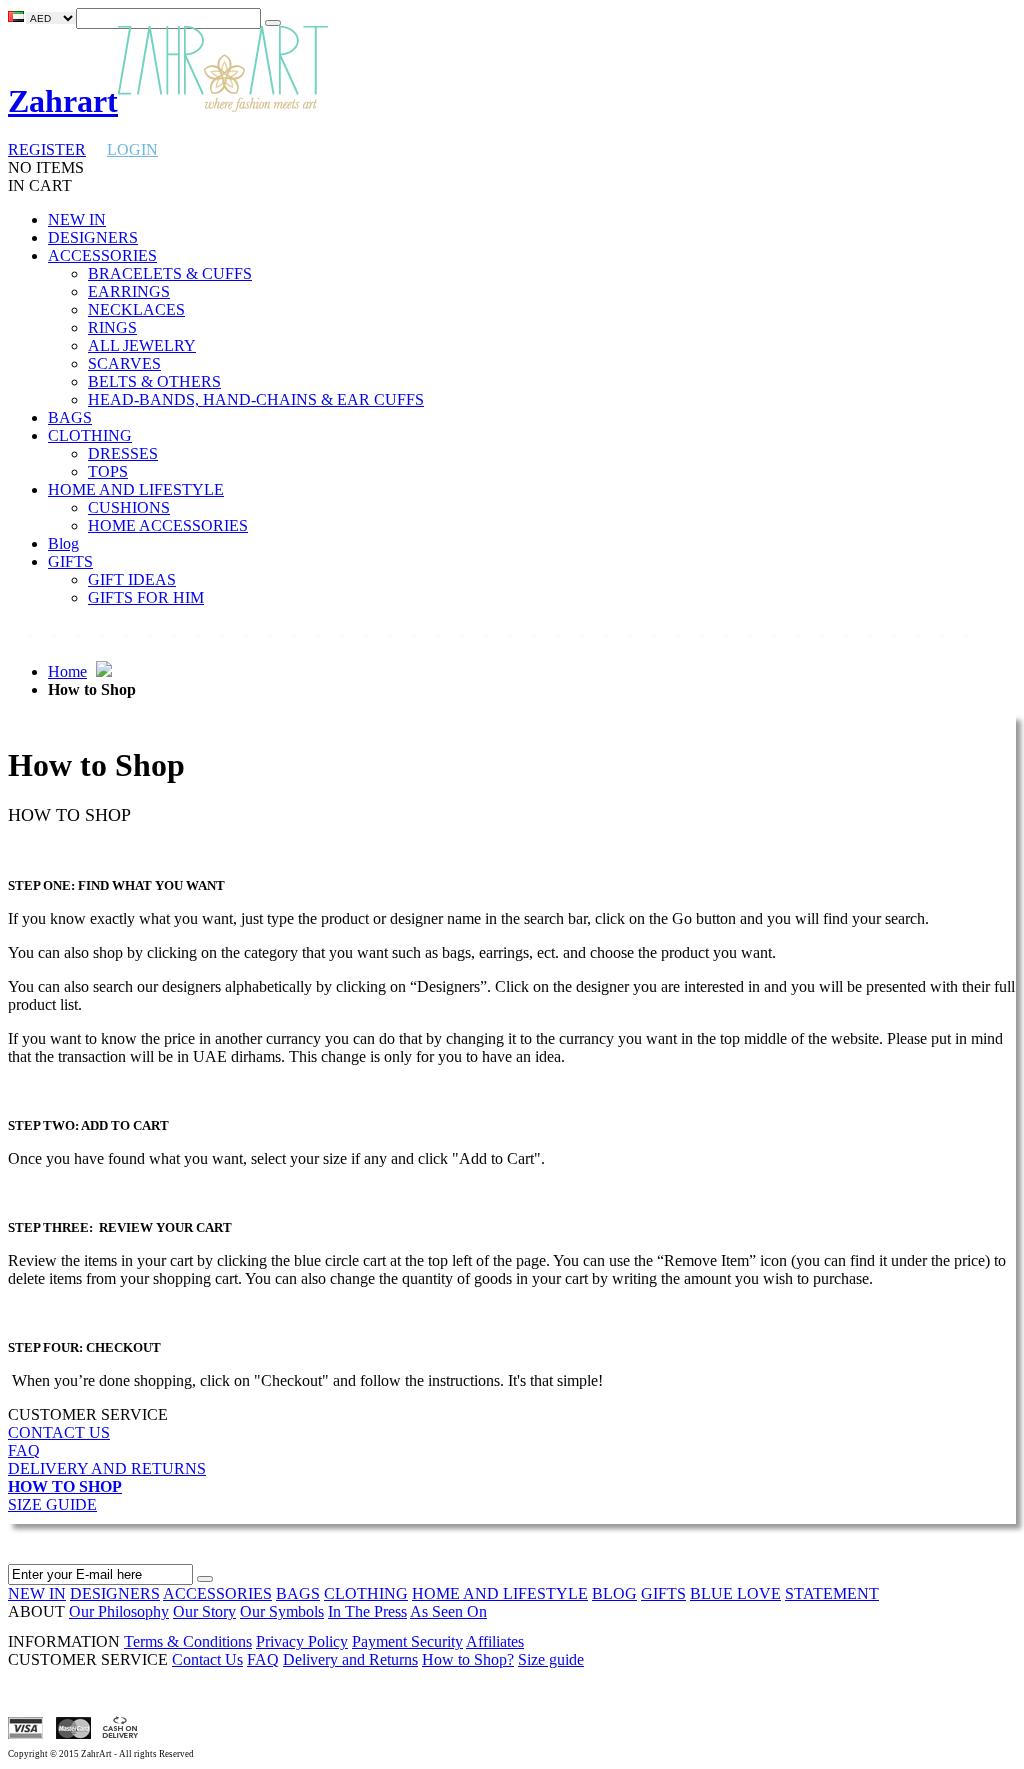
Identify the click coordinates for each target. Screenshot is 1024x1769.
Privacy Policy (302, 1641)
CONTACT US (59, 1432)
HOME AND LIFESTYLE (500, 1593)
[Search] (273, 23)
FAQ (24, 1450)
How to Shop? (468, 1659)
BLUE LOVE (735, 1593)
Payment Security (407, 1641)
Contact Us (207, 1659)
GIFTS (663, 1593)
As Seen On (448, 1611)
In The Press (367, 1611)
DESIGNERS (115, 1593)
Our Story (204, 1611)
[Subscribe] (205, 1579)
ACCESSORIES (217, 1593)
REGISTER (47, 149)
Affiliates (495, 1641)
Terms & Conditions (188, 1641)
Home (67, 671)
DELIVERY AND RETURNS (107, 1468)
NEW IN (37, 1593)
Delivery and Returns (350, 1659)
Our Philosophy (119, 1611)
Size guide (551, 1659)
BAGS (298, 1593)
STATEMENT (832, 1593)
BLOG (614, 1593)
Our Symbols (282, 1611)
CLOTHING (366, 1593)
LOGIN (132, 149)
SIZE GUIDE (52, 1504)
